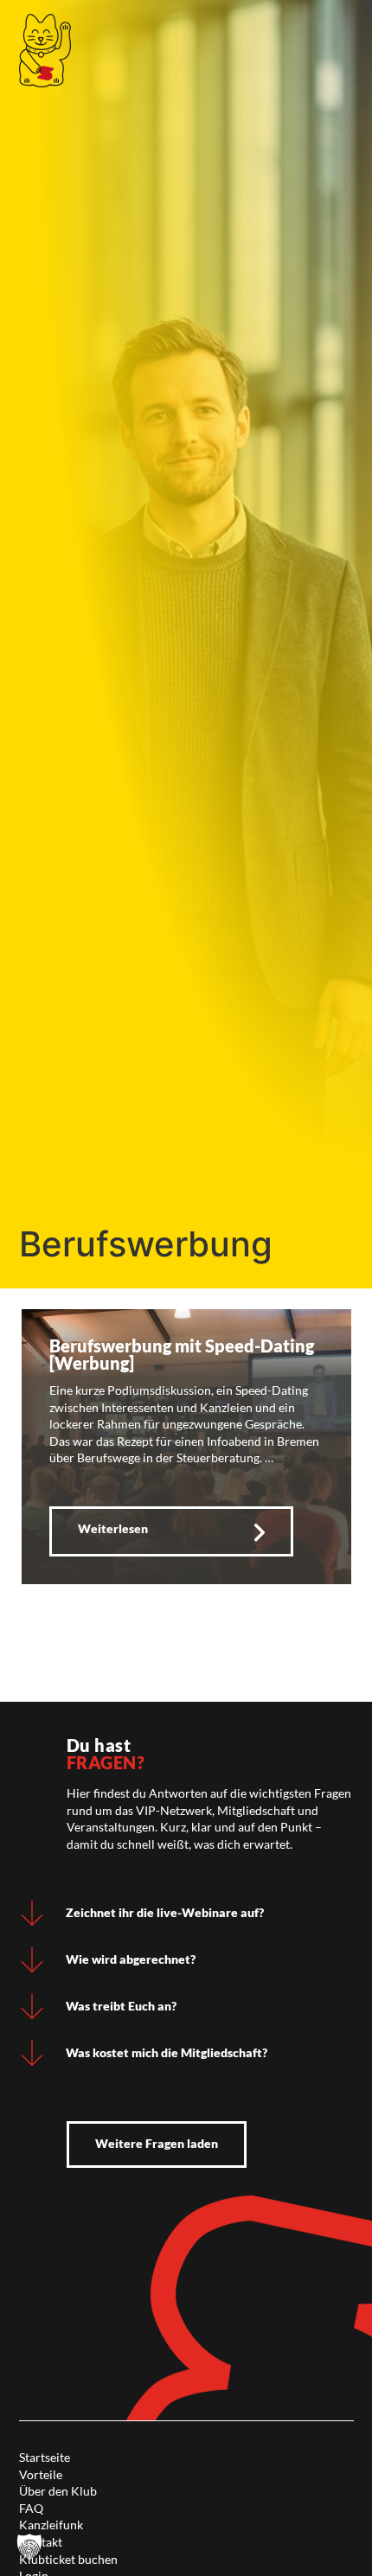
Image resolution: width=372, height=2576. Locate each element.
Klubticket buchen (68, 2559)
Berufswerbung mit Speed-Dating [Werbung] (182, 1354)
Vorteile (41, 2474)
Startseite (45, 2457)
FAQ (31, 2508)
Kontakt (41, 2542)
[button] (29, 2547)
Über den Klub (58, 2491)
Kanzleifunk (51, 2525)
